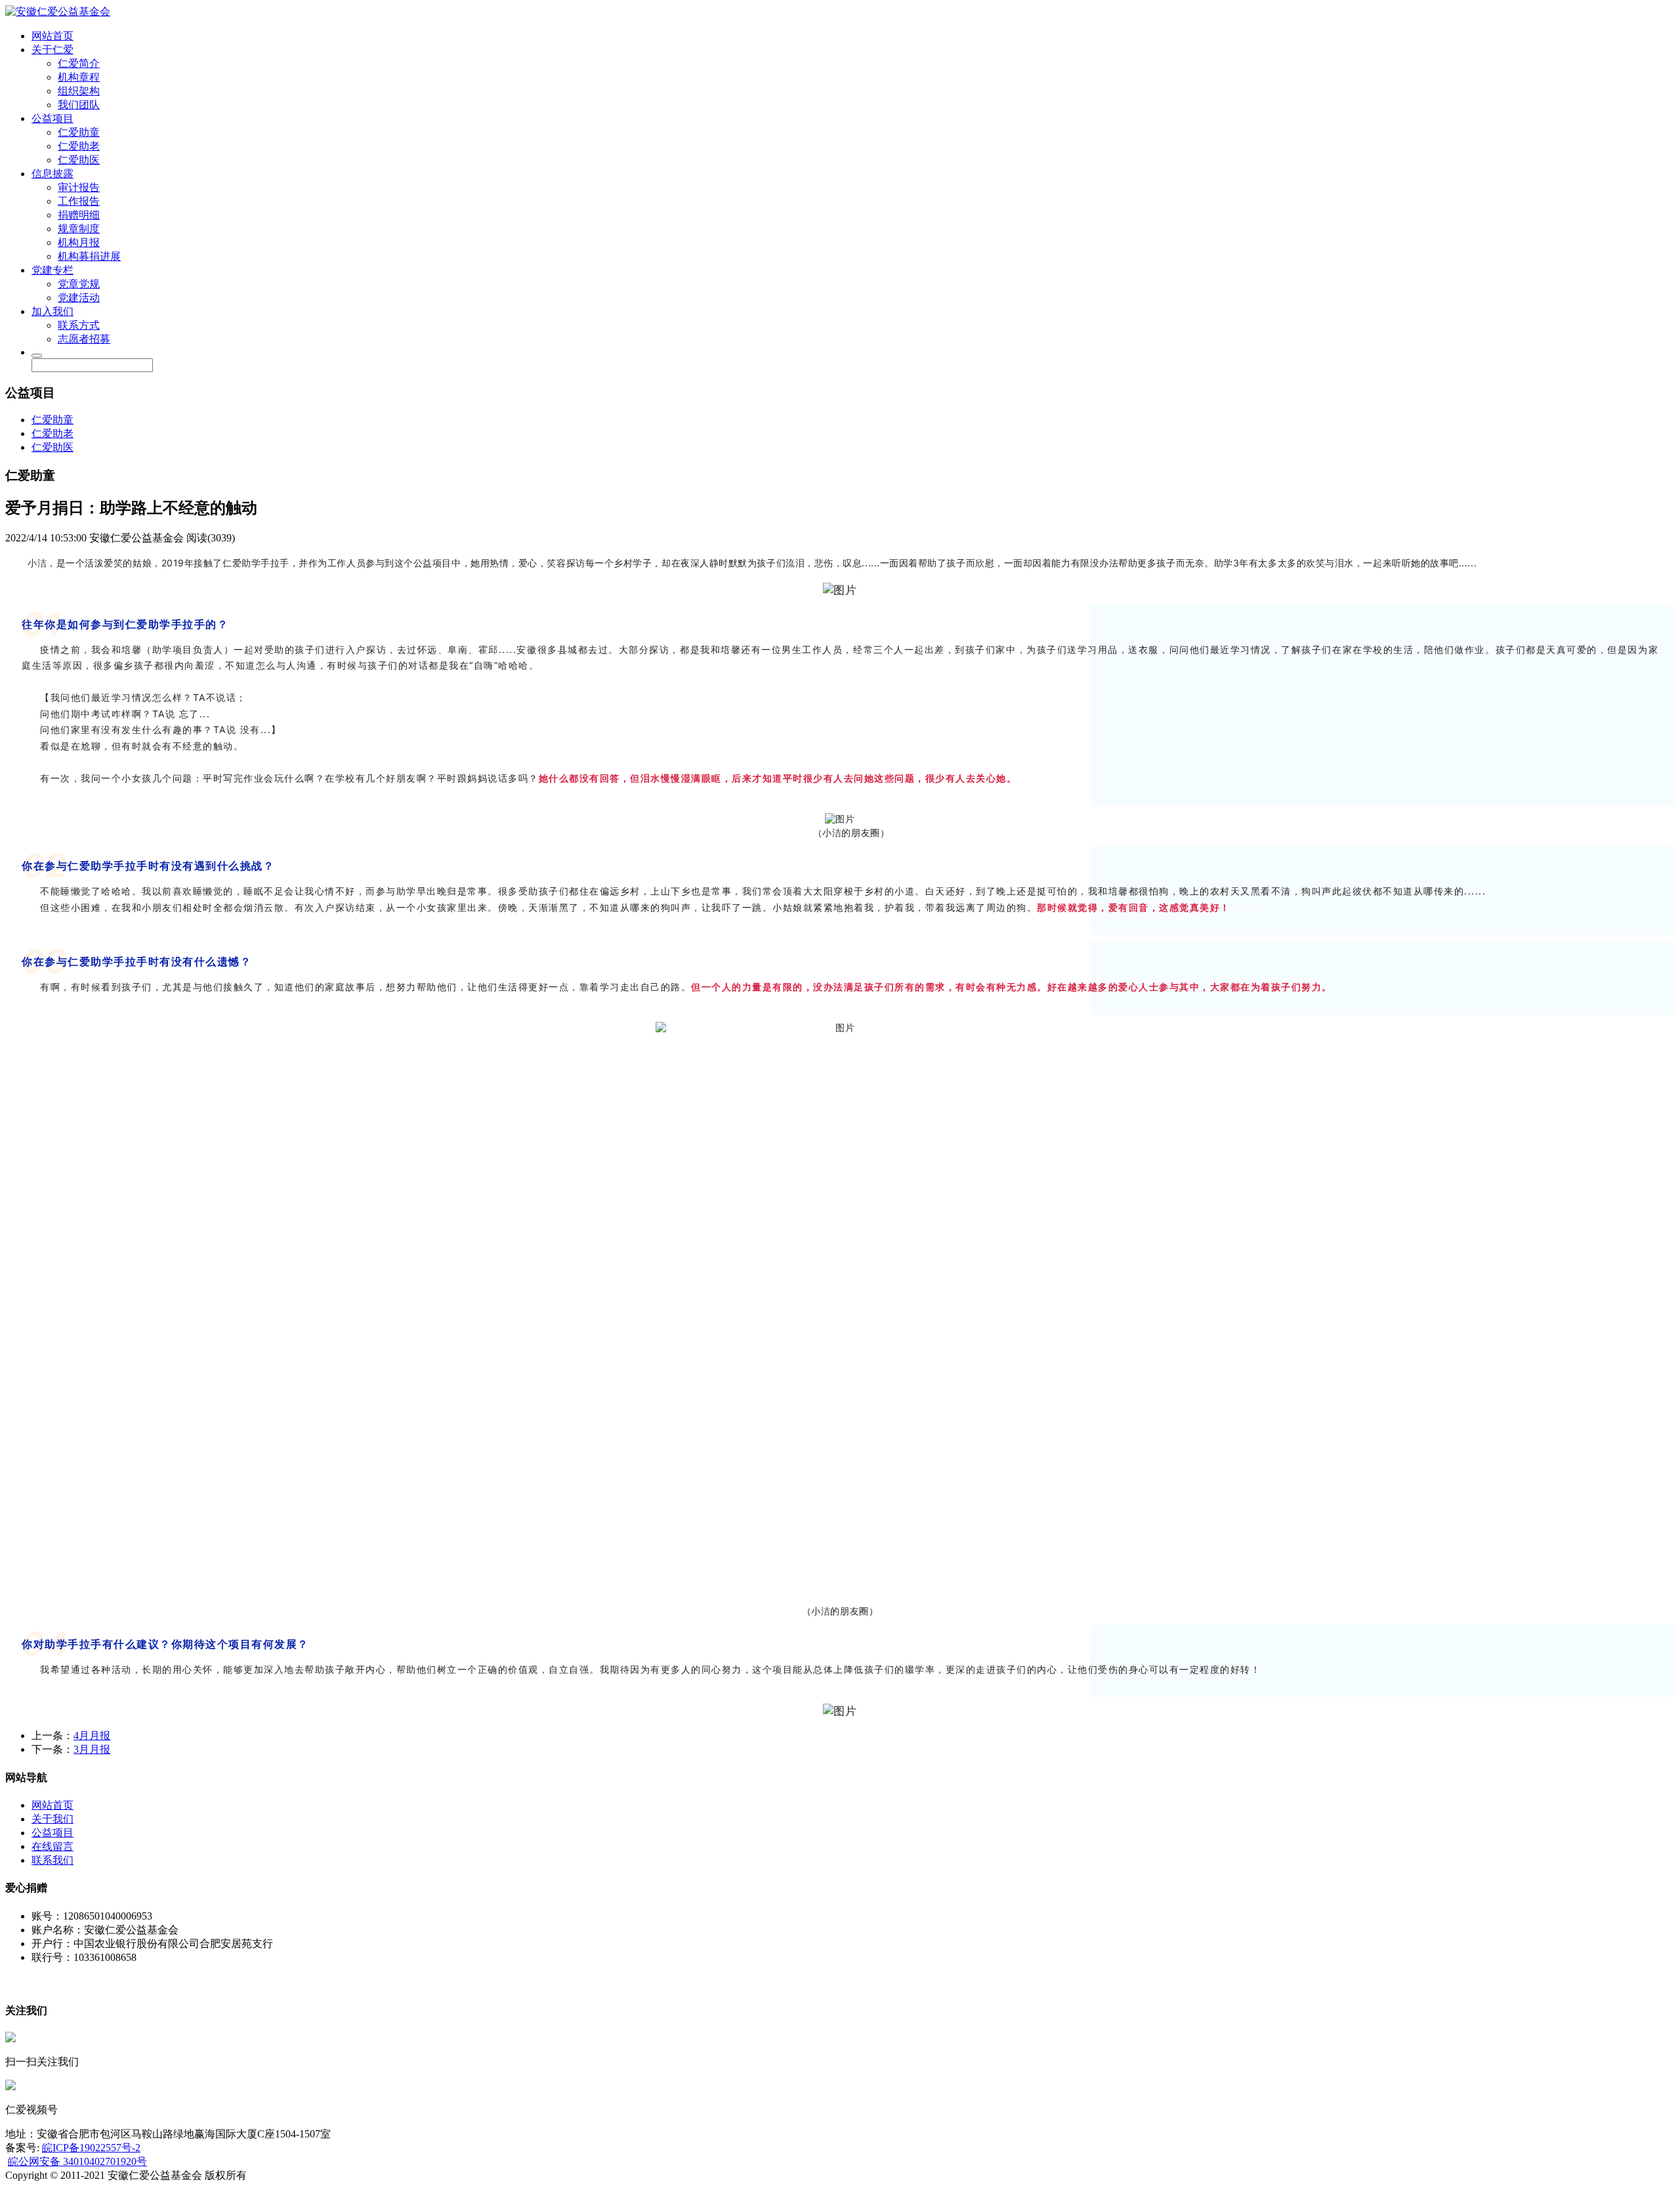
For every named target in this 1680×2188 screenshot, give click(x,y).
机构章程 (79, 77)
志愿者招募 (84, 339)
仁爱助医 (79, 160)
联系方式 (79, 325)
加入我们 (52, 311)
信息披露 (52, 174)
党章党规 (79, 284)
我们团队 (79, 105)
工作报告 (79, 201)
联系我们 (52, 1860)
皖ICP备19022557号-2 (91, 2148)
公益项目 (52, 118)
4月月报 (92, 1736)
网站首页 (52, 36)
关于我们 (52, 1819)
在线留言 (52, 1846)
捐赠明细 (79, 215)
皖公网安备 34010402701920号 (77, 2161)
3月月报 (92, 1749)
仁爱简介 (79, 63)
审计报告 (79, 187)
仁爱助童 (79, 132)
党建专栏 (52, 270)
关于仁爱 (52, 50)
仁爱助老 (79, 146)
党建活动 (79, 298)
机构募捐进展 (89, 256)
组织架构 (79, 91)
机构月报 (79, 242)
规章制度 (79, 229)
